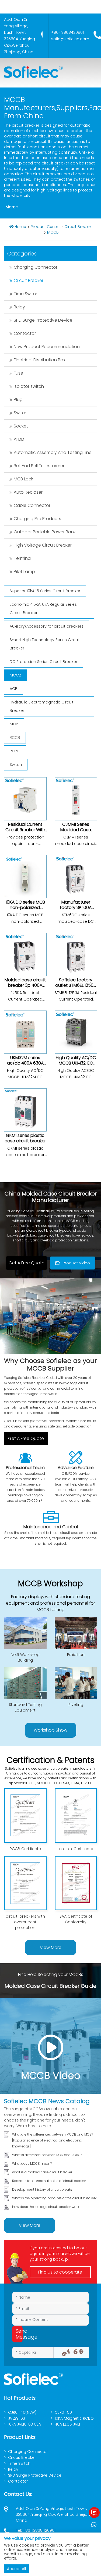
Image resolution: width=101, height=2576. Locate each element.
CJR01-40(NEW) (22, 2412)
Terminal (23, 558)
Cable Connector (32, 505)
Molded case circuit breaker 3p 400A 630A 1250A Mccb (25, 985)
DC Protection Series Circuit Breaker (43, 662)
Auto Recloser (28, 492)
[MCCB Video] (50, 2046)
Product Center (45, 227)
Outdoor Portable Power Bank (45, 532)
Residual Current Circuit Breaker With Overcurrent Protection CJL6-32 (25, 832)
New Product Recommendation (47, 347)
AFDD (19, 439)
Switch (21, 413)
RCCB (15, 738)
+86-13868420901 (67, 32)
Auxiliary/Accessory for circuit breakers (47, 626)
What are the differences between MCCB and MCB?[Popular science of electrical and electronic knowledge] (53, 2140)
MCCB (53, 232)
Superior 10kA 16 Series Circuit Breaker (45, 591)
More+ (12, 207)
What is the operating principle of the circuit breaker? (54, 2198)
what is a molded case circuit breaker (42, 2172)
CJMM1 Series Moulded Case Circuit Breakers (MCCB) (76, 832)
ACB (14, 689)
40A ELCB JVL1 (67, 2424)
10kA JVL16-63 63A (25, 2424)
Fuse (18, 373)
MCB (14, 724)
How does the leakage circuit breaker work (46, 2207)
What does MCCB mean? (32, 2163)
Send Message (19, 2334)
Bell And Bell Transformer (39, 466)
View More (51, 1947)
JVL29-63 (17, 2418)
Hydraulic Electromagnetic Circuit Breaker (42, 706)
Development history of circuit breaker (43, 2189)
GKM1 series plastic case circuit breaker (25, 1138)
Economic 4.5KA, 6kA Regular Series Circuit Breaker (43, 609)
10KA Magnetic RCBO (74, 2418)
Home (20, 227)
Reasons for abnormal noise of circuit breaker (49, 2181)
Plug (18, 400)
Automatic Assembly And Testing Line (53, 452)
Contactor (25, 333)
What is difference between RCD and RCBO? (47, 2155)
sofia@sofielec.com (70, 39)
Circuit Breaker (78, 227)
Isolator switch (29, 386)
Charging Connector (36, 267)
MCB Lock (23, 479)
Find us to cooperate (60, 2272)
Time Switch (26, 294)
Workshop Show (50, 1730)
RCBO (15, 751)
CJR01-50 (63, 2412)
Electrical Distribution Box (39, 360)
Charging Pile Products (37, 519)
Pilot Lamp (24, 572)
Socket (21, 426)
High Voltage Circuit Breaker (43, 545)
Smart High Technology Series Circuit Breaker (45, 644)
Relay (19, 307)
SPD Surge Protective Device (43, 320)
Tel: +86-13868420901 (36, 2530)
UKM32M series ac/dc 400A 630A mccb (25, 1063)
